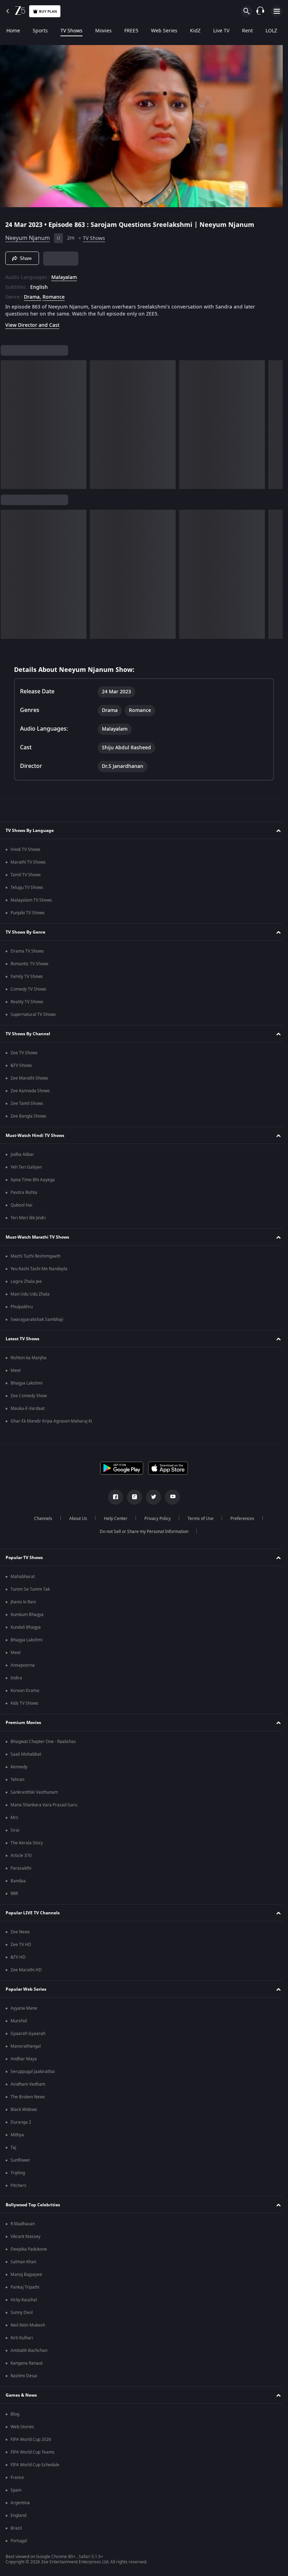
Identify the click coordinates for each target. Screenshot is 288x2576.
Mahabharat (23, 1577)
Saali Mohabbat (26, 1754)
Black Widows (24, 2110)
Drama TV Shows (27, 951)
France (17, 2478)
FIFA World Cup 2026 (31, 2440)
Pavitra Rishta (24, 1192)
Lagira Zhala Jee (26, 1281)
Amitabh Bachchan (29, 2351)
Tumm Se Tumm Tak (30, 1589)
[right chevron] (8, 422)
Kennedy (19, 1767)
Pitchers (18, 2186)
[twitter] (151, 1497)
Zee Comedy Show (29, 1396)
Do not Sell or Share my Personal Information (142, 1532)
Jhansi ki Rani (23, 1602)
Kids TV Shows (24, 1703)
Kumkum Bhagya (27, 1615)
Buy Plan (48, 11)
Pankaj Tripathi (25, 2287)
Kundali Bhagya (26, 1627)
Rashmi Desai (24, 2376)
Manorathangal (26, 2046)
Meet (16, 1370)
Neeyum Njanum (28, 235)
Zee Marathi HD (26, 1970)
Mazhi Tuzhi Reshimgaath (35, 1256)
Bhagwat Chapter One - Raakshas (43, 1742)
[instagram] (132, 1497)
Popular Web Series (26, 1989)
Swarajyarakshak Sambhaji (37, 1319)
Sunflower (20, 2160)
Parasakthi (21, 1868)
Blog (15, 2414)
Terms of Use (198, 1519)
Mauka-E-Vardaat (28, 1408)
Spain (16, 2490)
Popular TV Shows (24, 1558)
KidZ (195, 31)
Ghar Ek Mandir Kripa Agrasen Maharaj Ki (51, 1421)
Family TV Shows (27, 977)
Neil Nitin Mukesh (28, 2325)
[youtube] (170, 1497)
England (18, 2515)
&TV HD (18, 1957)
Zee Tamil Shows (27, 1103)
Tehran (17, 1780)
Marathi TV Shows (28, 862)
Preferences (240, 1519)
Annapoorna (23, 1665)
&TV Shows (21, 1066)
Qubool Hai (21, 1205)
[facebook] (113, 1497)
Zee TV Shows (24, 1053)
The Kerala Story (27, 1843)
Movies (103, 31)
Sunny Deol (22, 2313)
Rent (247, 31)
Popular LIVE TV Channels (33, 1913)
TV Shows (71, 31)
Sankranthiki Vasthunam (34, 1792)
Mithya (17, 2135)
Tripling (18, 2173)
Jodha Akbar (22, 1155)
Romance (54, 294)
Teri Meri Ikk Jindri (28, 1218)
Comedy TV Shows (28, 989)
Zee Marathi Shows (29, 1078)
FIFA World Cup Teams (32, 2452)
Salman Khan (23, 2262)
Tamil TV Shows (26, 875)
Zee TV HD (21, 1945)
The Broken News (28, 2097)
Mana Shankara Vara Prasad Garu (44, 1805)
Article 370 (21, 1856)
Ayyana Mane (24, 2008)
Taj (13, 2148)
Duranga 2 (21, 2122)
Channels (40, 1519)
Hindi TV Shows (25, 850)
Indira (16, 1678)
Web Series (164, 31)
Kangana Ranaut (27, 2363)
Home (13, 31)
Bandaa (18, 1881)
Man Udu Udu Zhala (30, 1294)
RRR (14, 1894)
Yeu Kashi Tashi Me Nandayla (39, 1269)
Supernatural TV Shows (33, 1015)
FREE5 (131, 31)
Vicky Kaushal (24, 2300)
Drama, (32, 294)
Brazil (16, 2528)
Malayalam (64, 275)
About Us (75, 1519)
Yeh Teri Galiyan (26, 1167)
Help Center (113, 1519)
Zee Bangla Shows (28, 1116)
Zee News (20, 1932)
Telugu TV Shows (27, 888)
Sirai (15, 1830)
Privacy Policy (155, 1519)
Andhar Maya (24, 2059)
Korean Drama (25, 1691)
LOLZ (271, 31)
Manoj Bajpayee (26, 2275)
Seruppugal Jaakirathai (33, 2072)
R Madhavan (23, 2224)
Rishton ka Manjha (28, 1358)
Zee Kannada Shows (30, 1091)
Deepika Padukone (29, 2249)
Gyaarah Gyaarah (28, 2034)
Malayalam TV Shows (31, 900)
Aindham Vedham (28, 2084)
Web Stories (22, 2427)
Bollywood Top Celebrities (33, 2205)
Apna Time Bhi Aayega (33, 1180)
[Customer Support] (260, 11)
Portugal (19, 2541)
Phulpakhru (22, 1307)
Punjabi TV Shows (28, 913)
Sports (40, 31)
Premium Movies (23, 1723)
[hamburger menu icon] (277, 11)
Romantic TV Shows (30, 964)
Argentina (20, 2503)
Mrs (14, 1818)
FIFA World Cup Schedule (35, 2465)
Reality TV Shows (27, 1002)
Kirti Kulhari (22, 2338)
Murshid (19, 2021)
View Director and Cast (32, 322)
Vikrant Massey (25, 2237)
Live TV (221, 31)
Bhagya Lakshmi (27, 1383)
